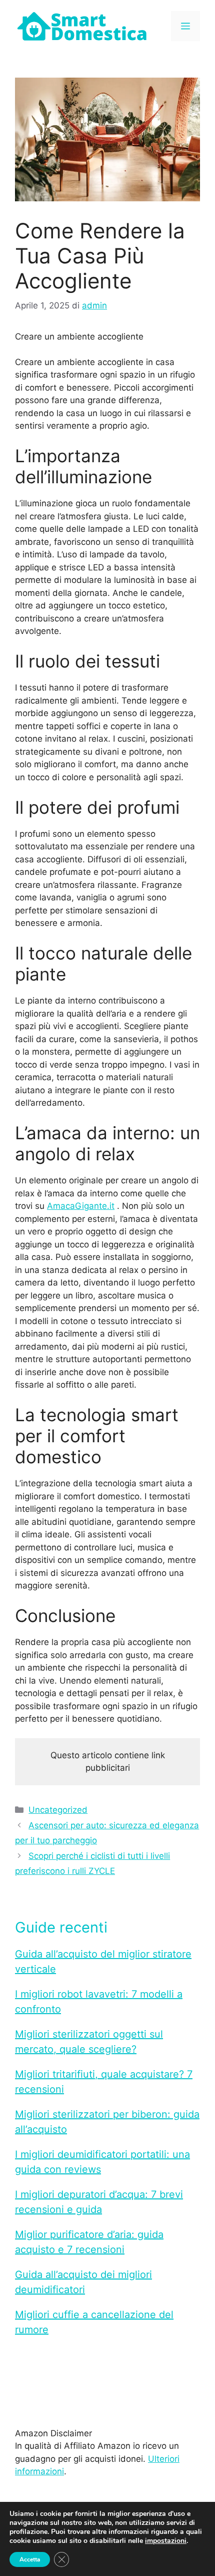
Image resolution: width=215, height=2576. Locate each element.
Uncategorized (58, 1810)
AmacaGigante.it (81, 1206)
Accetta (30, 2559)
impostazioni (166, 2541)
